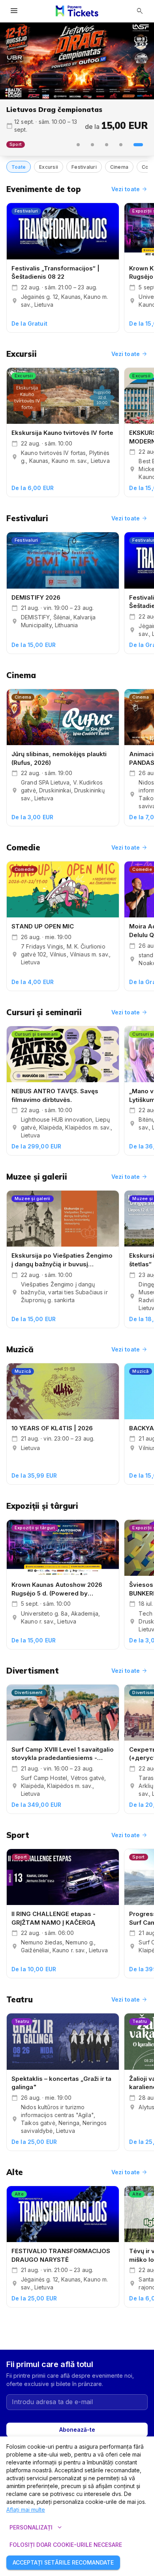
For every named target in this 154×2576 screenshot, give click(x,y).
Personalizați (37, 2528)
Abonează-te (77, 2430)
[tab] (78, 145)
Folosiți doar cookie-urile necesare (66, 2545)
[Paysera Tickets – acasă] (77, 11)
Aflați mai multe (26, 2510)
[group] (77, 61)
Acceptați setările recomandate (63, 2562)
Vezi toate (130, 189)
